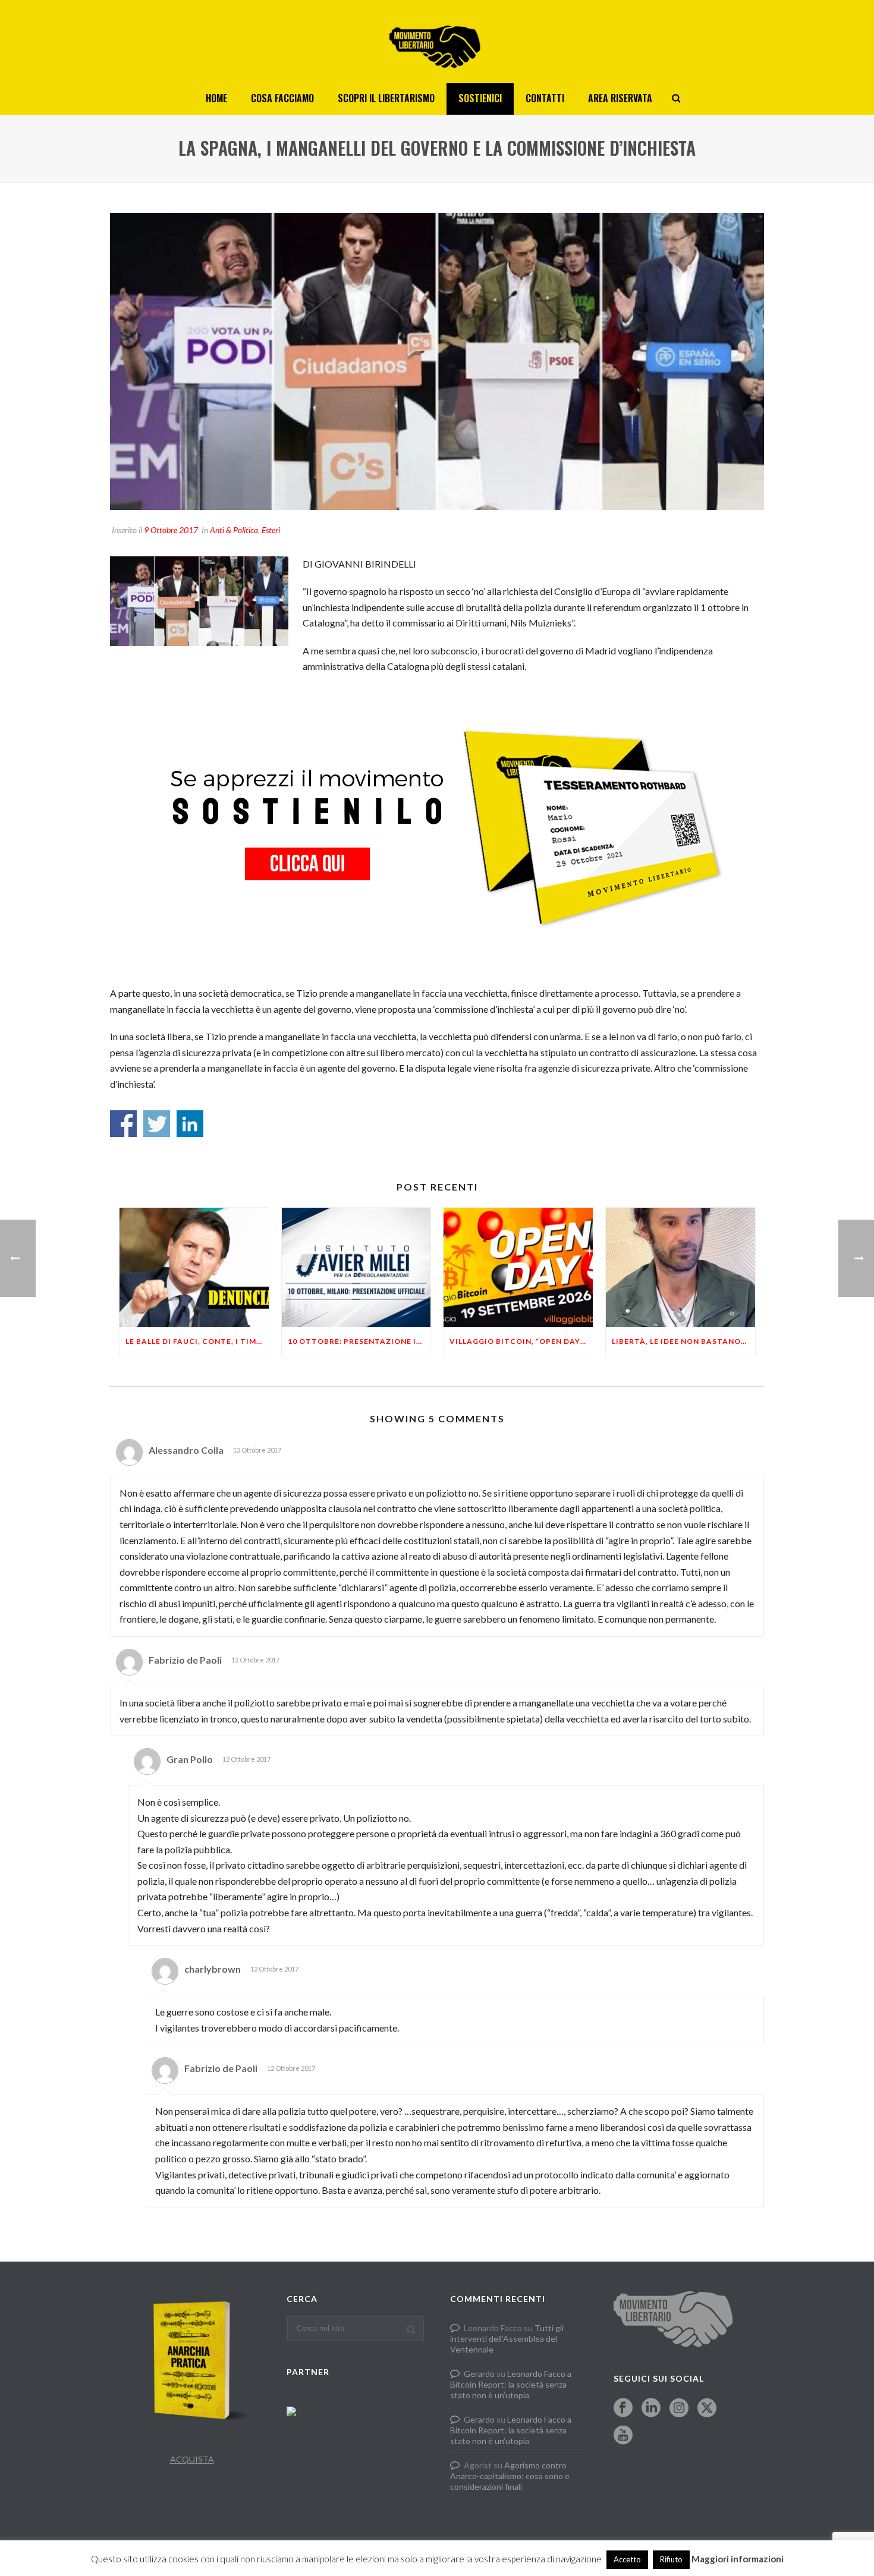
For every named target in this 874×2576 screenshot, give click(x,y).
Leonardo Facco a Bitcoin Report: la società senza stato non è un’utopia (511, 2384)
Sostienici (480, 98)
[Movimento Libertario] (437, 42)
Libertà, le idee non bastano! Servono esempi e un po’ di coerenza (683, 1341)
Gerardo (479, 2374)
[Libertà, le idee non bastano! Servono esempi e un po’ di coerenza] (680, 1267)
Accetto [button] (627, 2559)
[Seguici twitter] (707, 2408)
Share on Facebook (123, 1124)
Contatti (545, 98)
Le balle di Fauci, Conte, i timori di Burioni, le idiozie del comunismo (197, 1341)
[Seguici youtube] (623, 2436)
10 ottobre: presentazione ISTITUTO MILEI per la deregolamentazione (359, 1341)
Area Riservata (620, 98)
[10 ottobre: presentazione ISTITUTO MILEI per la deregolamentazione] (356, 1267)
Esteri (271, 530)
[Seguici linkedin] (651, 2408)
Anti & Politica (234, 530)
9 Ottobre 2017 (171, 530)
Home (216, 98)
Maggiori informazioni (738, 2559)
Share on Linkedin (190, 1124)
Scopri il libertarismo (386, 98)
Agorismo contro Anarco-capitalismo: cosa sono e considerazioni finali (510, 2476)
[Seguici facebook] (623, 2408)
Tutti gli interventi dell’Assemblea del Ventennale (507, 2339)
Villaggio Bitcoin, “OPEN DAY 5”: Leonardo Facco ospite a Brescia (521, 1341)
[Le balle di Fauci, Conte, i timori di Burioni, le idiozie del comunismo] (194, 1267)
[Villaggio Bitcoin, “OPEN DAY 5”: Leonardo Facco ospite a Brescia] (518, 1267)
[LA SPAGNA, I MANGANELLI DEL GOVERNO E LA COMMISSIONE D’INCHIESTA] (437, 361)
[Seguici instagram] (679, 2408)
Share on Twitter (157, 1124)
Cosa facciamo (282, 98)
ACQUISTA (192, 2459)
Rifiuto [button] (671, 2559)
